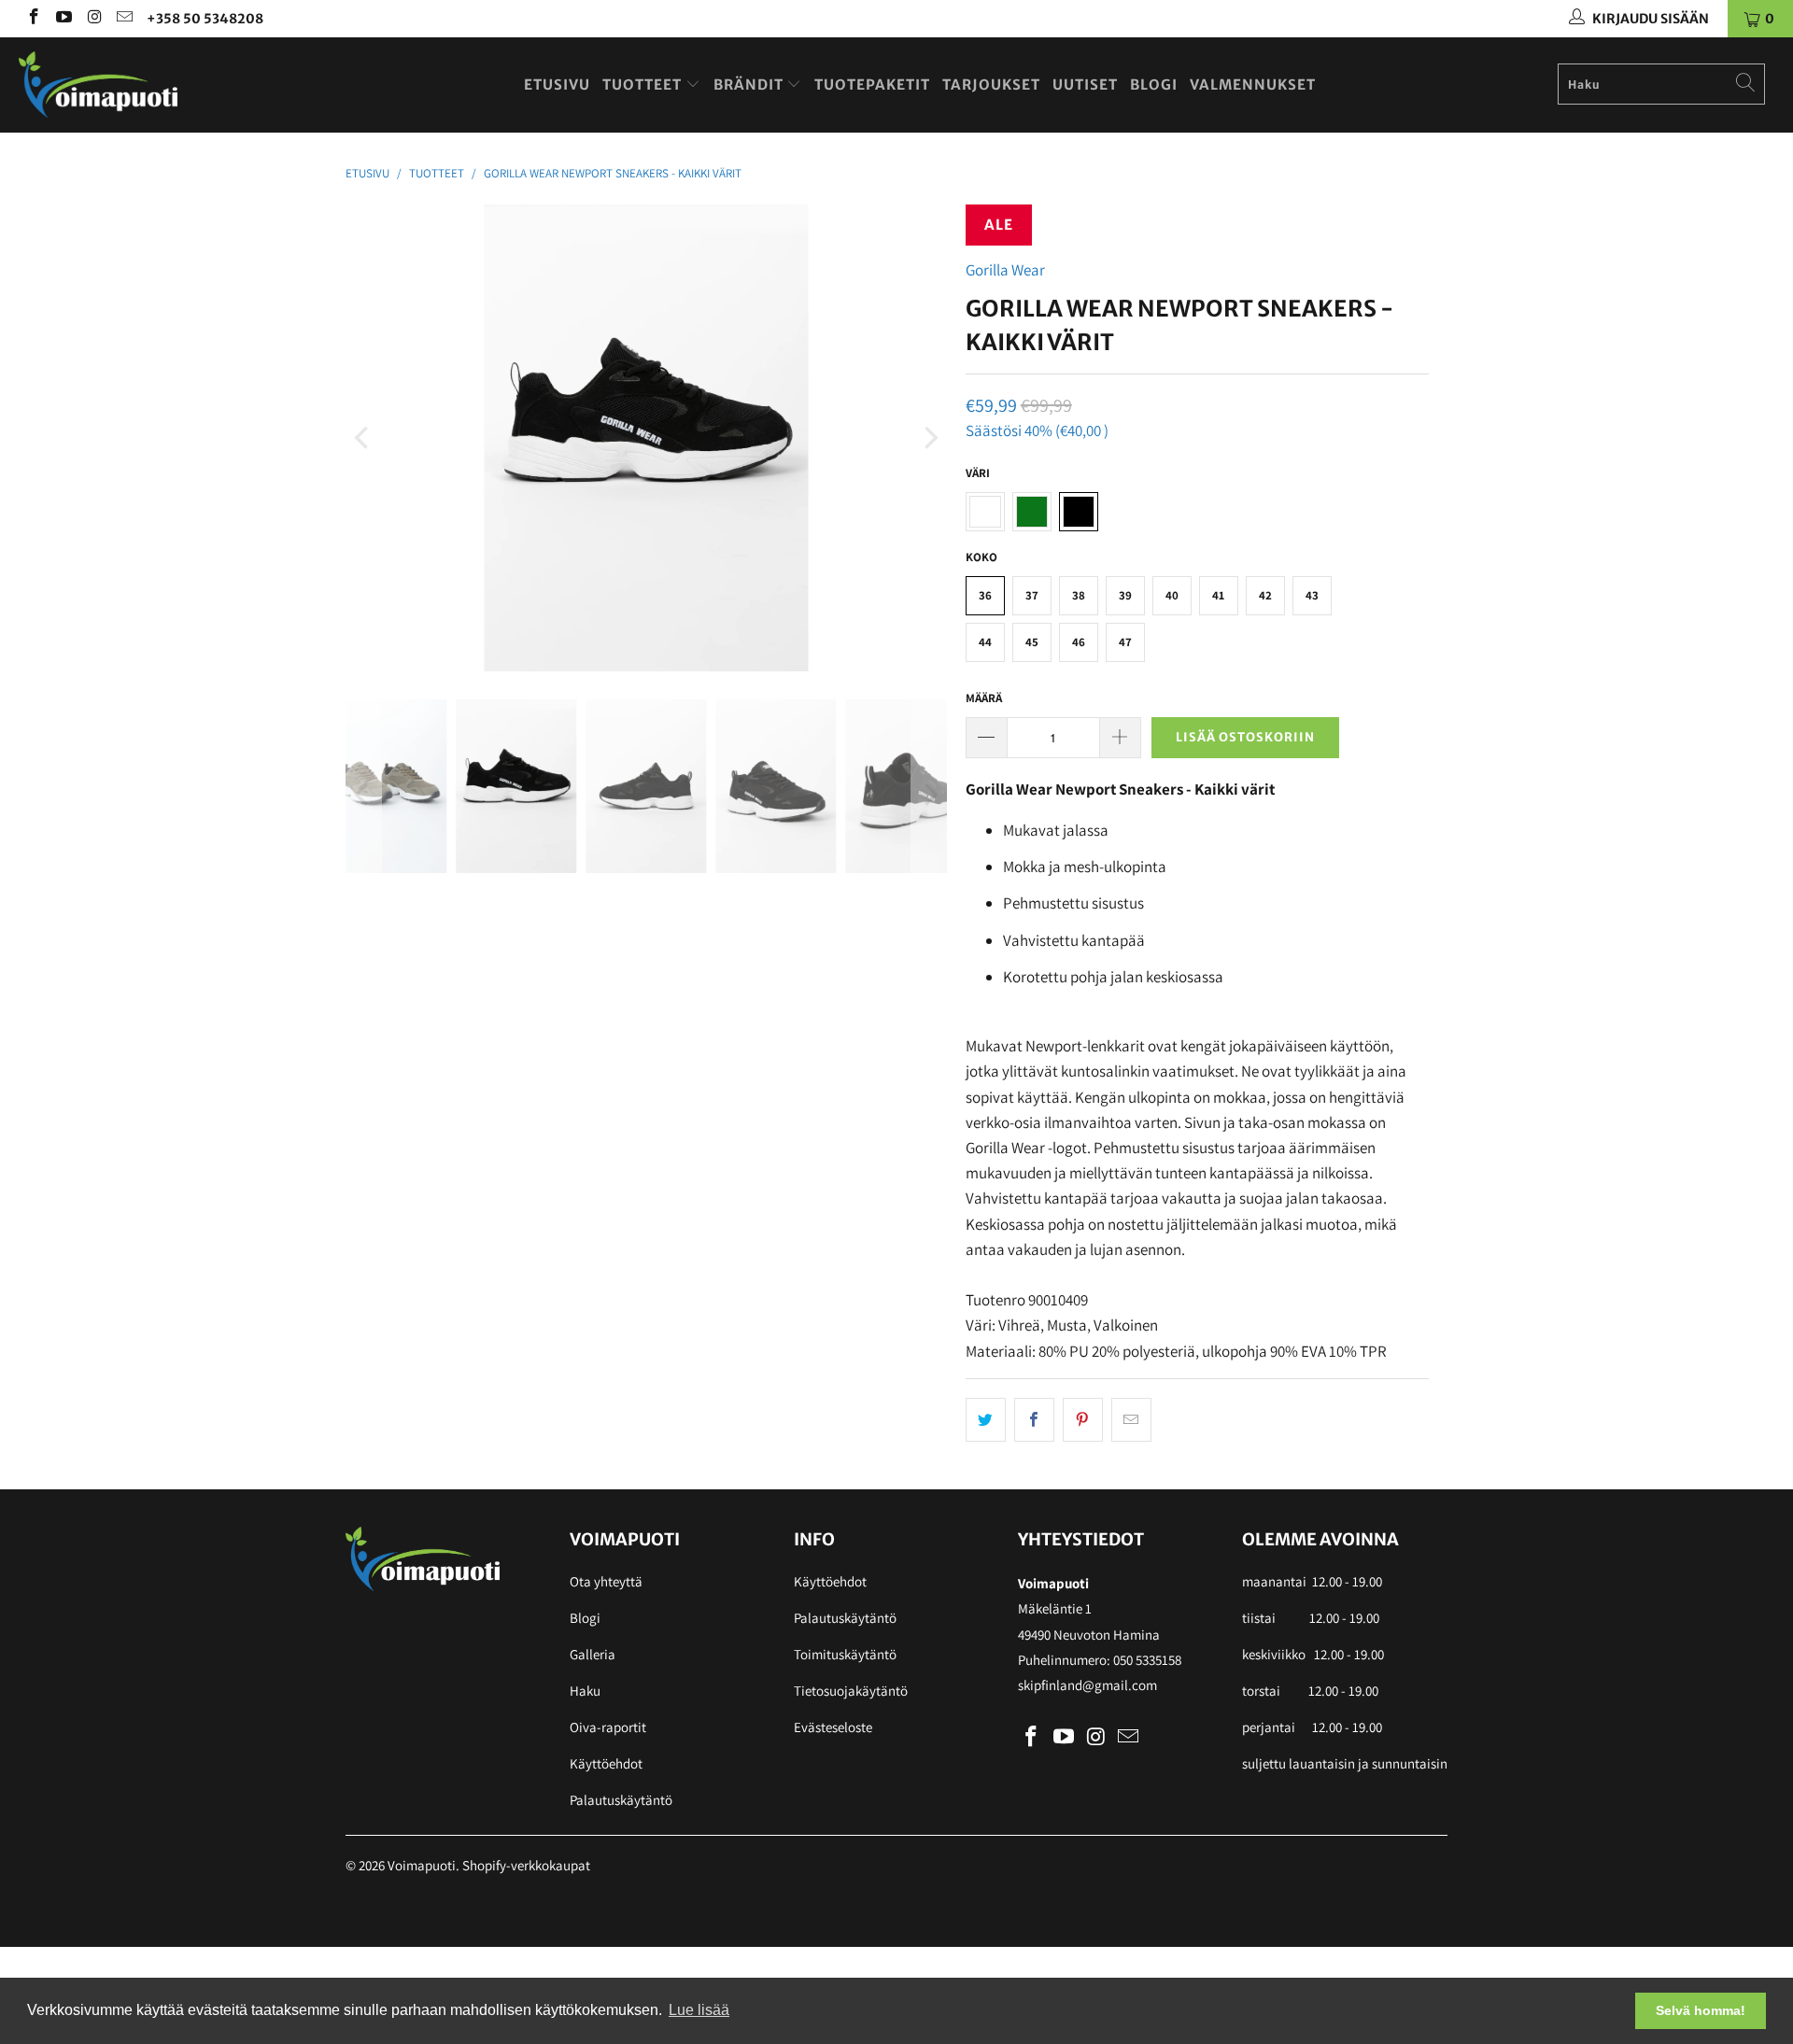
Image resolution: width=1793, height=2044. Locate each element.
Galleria (593, 1654)
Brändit (750, 85)
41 (1218, 595)
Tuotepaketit (872, 85)
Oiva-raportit (608, 1727)
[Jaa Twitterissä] (986, 1420)
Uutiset (1085, 85)
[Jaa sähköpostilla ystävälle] (1131, 1420)
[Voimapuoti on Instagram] (93, 19)
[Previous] (363, 438)
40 (1172, 595)
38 (1079, 595)
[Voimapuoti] (153, 85)
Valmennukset (1253, 85)
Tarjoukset (991, 85)
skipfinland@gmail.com (1087, 1685)
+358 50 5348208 (205, 19)
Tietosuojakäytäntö (851, 1691)
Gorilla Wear (1005, 270)
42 (1265, 595)
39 (1125, 595)
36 (985, 595)
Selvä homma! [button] (1701, 2010)
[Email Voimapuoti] (124, 19)
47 (1125, 642)
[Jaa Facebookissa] (1034, 1420)
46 (1079, 642)
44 (985, 642)
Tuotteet (644, 85)
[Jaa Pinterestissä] (1083, 1420)
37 (1032, 595)
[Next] (929, 438)
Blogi (1154, 85)
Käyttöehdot (606, 1763)
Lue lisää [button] (699, 2010)
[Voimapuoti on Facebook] (33, 19)
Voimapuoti (422, 1865)
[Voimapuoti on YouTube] (64, 19)
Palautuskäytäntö (621, 1800)
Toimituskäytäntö (845, 1654)
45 (1032, 642)
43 (1312, 595)
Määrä (984, 698)
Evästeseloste (833, 1727)
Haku (585, 1691)
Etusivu (557, 85)
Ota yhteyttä (606, 1581)
